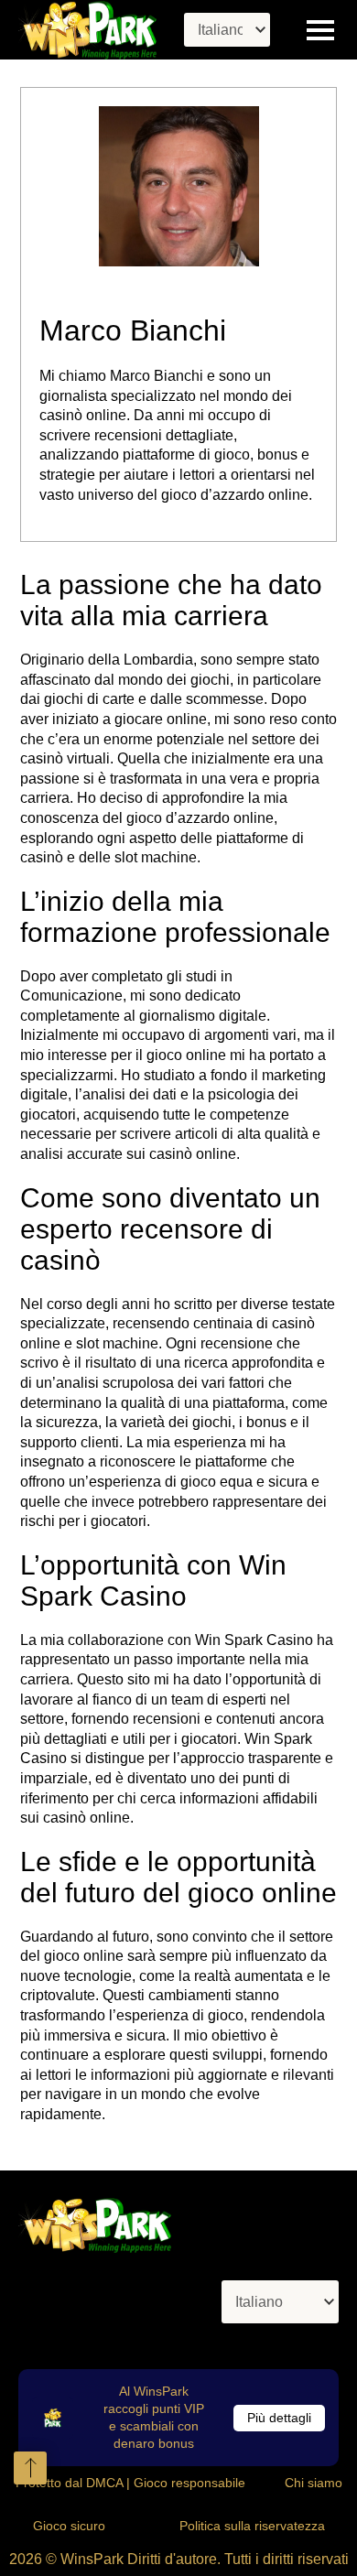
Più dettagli (279, 2418)
